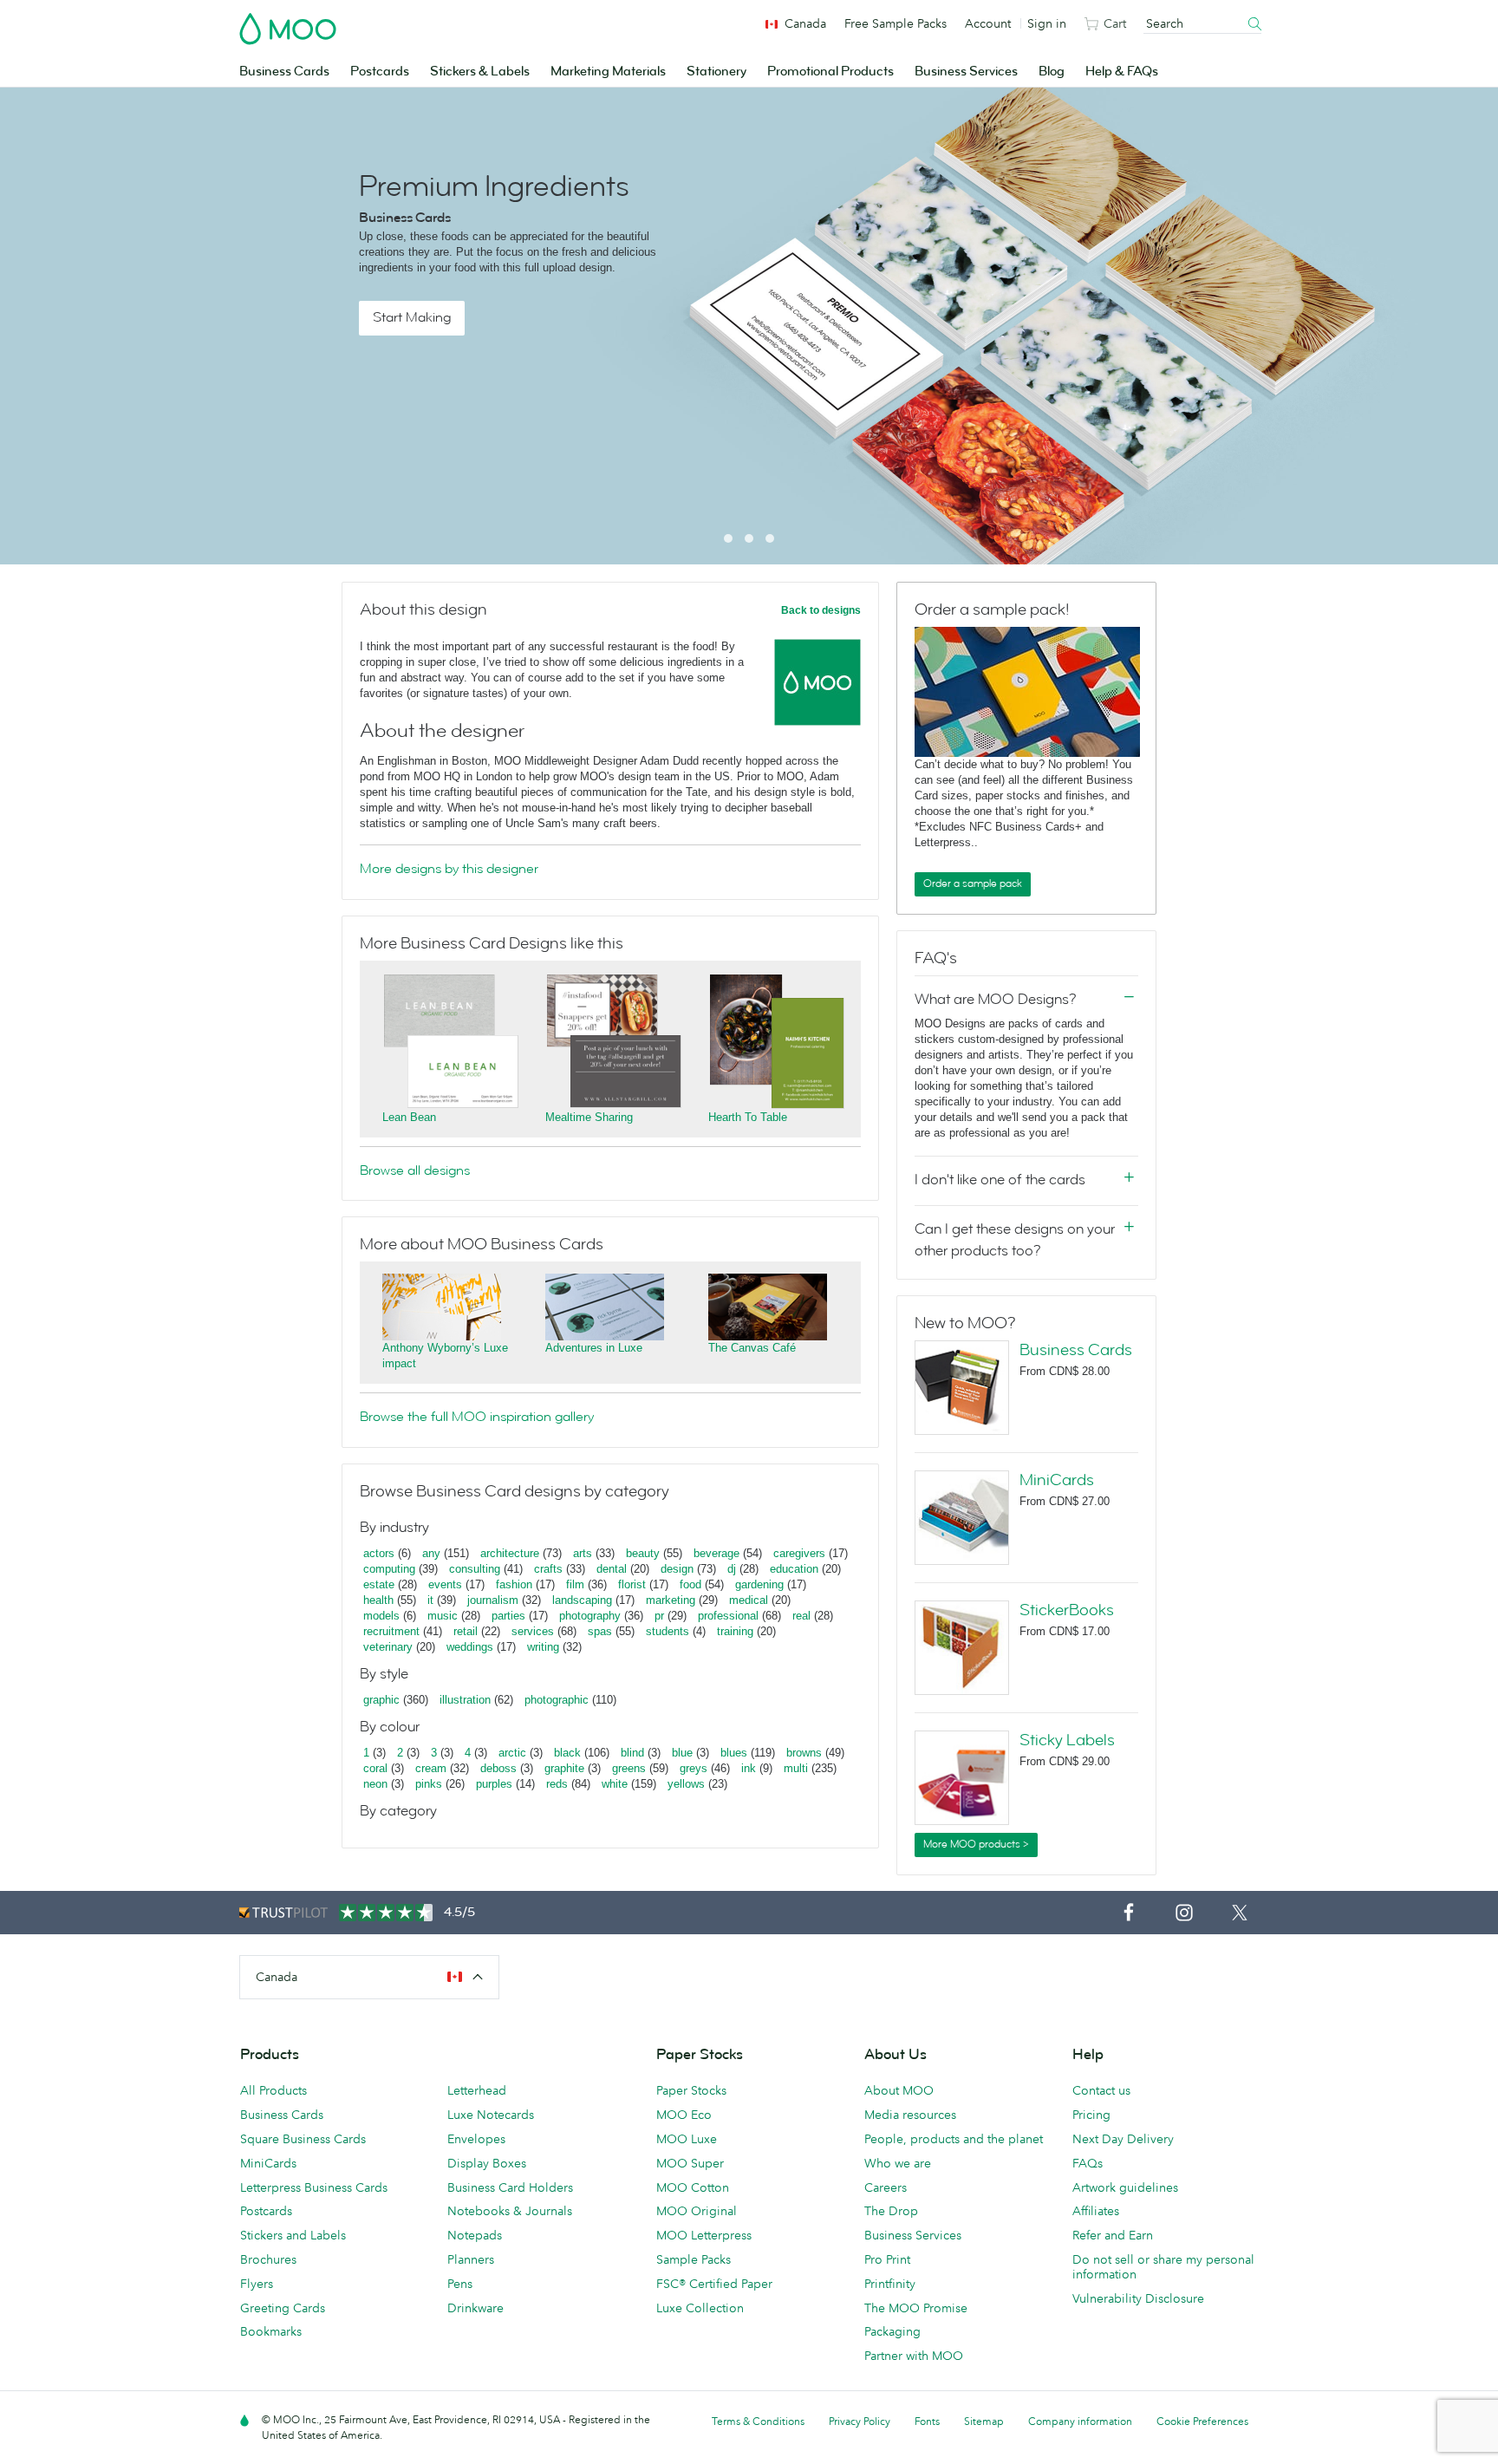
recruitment (391, 1631)
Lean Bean (409, 1117)
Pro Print (887, 2259)
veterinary (388, 1647)
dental (612, 1569)
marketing (671, 1600)
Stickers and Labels (293, 2235)
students (668, 1631)
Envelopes (476, 2139)
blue (682, 1753)
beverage (716, 1553)
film (575, 1584)
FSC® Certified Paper (714, 2284)
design (677, 1569)
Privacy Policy (860, 2421)
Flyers (257, 2284)
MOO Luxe (687, 2139)
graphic (381, 1700)
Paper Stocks (691, 2090)
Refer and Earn (1113, 2235)
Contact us (1101, 2090)
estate (379, 1584)
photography (590, 1616)
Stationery (716, 72)
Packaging (892, 2331)
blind (632, 1753)
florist (632, 1584)
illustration (465, 1700)
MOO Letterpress (704, 2235)
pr (659, 1616)
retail (466, 1631)
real (801, 1616)
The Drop (891, 2211)
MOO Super (690, 2163)
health (378, 1600)
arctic (512, 1753)
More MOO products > (976, 1844)
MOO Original (697, 2211)
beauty (643, 1553)
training (735, 1631)
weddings (470, 1647)
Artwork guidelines (1125, 2187)
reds (557, 1784)
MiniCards (1057, 1480)
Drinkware (475, 2308)
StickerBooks (1067, 1610)
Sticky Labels (1067, 1740)
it (430, 1600)
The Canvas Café (752, 1348)
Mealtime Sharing (589, 1117)
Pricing (1091, 2115)
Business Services (966, 72)
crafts (548, 1569)
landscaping (582, 1600)
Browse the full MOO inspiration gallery (477, 1417)
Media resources (910, 2115)
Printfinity (890, 2284)
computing (389, 1569)
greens (629, 1768)
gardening (759, 1584)
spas (600, 1631)
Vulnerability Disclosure (1138, 2298)
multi (796, 1768)
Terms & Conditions (758, 2421)
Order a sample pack (973, 883)
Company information (1080, 2421)
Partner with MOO (914, 2356)
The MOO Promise (916, 2308)
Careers (886, 2187)
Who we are (898, 2163)
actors (379, 1553)
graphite (564, 1768)
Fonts (927, 2421)
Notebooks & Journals (510, 2211)
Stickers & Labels (480, 72)
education (794, 1569)
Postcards (380, 72)
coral (375, 1768)
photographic (557, 1700)
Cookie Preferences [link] (1202, 2421)
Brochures (268, 2259)
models (381, 1616)
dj (732, 1569)
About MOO (899, 2090)
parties (508, 1616)
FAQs (1088, 2163)
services (533, 1631)
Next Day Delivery (1123, 2139)
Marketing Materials (608, 72)
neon (375, 1784)
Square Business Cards (303, 2139)
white (615, 1784)
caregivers (799, 1553)
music (443, 1616)
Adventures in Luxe (594, 1348)
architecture (510, 1553)
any (431, 1553)
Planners (471, 2259)
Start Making (412, 317)
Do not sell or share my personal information (1163, 2267)
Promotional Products (830, 72)
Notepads (475, 2235)
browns (804, 1753)
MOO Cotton (693, 2187)
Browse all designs (415, 1170)
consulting (475, 1569)
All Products (274, 2090)
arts (583, 1553)
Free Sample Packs (896, 23)
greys (694, 1768)
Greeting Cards (283, 2308)
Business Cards (284, 72)
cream (431, 1768)
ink (749, 1768)
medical (749, 1600)
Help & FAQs (1122, 72)
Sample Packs (694, 2259)
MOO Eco (684, 2115)
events (445, 1584)
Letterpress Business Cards (314, 2187)
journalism (493, 1600)
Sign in (1047, 23)
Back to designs (821, 610)
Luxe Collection (700, 2308)
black (567, 1753)
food (690, 1584)
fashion (514, 1584)
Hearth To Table (748, 1117)
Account (988, 23)
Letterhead (477, 2090)
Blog (1052, 72)
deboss (498, 1768)
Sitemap (984, 2421)
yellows (686, 1784)
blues (734, 1753)
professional (728, 1616)
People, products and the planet (954, 2139)
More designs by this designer (449, 869)
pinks (429, 1784)
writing (543, 1647)
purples (494, 1784)
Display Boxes (487, 2163)
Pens (460, 2284)
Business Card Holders (510, 2187)
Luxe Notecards (491, 2115)
